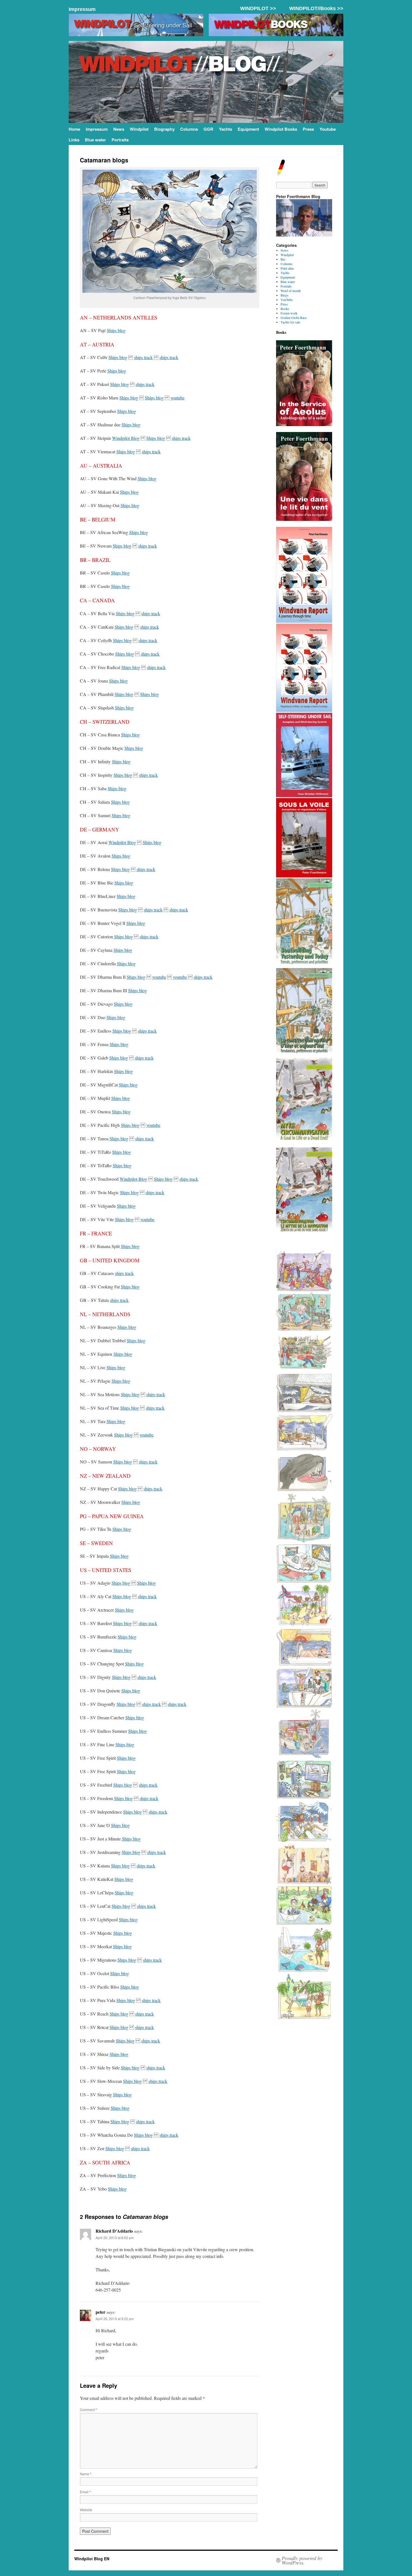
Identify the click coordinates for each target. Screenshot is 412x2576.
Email (85, 2492)
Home (74, 129)
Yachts (225, 129)
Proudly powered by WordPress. (302, 2560)
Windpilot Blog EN (92, 2559)
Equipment (248, 129)
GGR (208, 129)
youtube (177, 398)
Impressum (82, 9)
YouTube (287, 300)
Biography (164, 129)
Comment (88, 2410)
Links (74, 140)
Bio (283, 259)
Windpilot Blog (126, 438)
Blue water (95, 140)
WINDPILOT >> (258, 8)
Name (86, 2474)
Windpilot (139, 129)
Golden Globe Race (294, 318)
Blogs (284, 295)
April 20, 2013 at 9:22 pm (115, 2319)
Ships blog (116, 330)
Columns (189, 129)
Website (86, 2510)
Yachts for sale (290, 322)
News (119, 129)
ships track (143, 357)
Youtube (328, 129)
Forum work (289, 313)
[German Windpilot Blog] (281, 174)
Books (285, 309)
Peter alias (287, 268)
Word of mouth (291, 291)
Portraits (120, 140)
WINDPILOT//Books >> (316, 8)
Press (308, 129)
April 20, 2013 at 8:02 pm (115, 2238)
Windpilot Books (281, 129)
